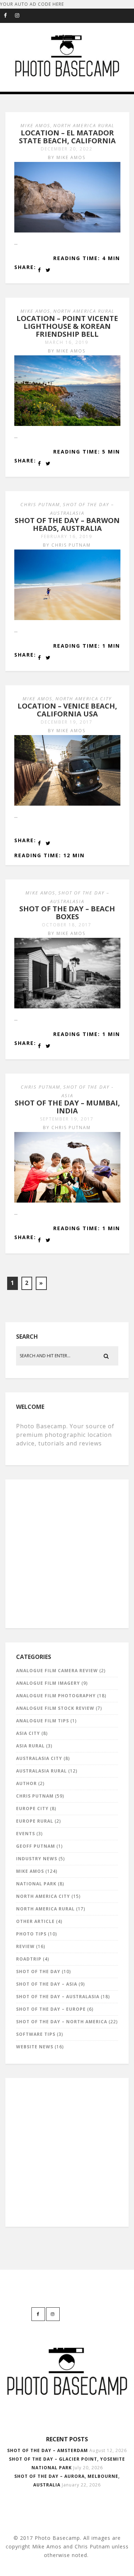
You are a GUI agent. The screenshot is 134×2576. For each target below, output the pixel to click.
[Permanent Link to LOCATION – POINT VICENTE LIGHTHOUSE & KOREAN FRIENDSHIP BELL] (67, 424)
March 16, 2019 (67, 342)
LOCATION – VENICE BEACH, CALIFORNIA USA (67, 710)
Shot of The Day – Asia (47, 1984)
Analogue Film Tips (43, 1721)
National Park (36, 1884)
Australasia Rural (41, 1771)
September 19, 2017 (67, 1119)
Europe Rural (35, 1821)
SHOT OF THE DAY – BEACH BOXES (67, 913)
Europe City (32, 1809)
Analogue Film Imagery (48, 1683)
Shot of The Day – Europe (51, 2009)
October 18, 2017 (67, 925)
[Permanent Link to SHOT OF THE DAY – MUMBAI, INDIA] (67, 1201)
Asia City (28, 1733)
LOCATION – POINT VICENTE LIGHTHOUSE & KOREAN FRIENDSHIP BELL (67, 326)
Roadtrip (29, 1959)
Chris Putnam (40, 504)
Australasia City (39, 1758)
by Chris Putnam (67, 545)
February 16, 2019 (67, 536)
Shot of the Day (38, 1971)
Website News (35, 2047)
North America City (84, 699)
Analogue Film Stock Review (55, 1708)
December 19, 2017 (67, 722)
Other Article (35, 1921)
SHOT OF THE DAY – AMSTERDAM (48, 2450)
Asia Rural (30, 1746)
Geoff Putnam (36, 1846)
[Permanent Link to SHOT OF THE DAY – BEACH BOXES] (67, 1007)
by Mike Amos (67, 157)
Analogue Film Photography (56, 1696)
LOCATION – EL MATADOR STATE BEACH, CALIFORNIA (67, 137)
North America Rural (84, 125)
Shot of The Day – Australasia (58, 1997)
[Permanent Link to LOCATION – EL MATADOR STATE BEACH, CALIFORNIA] (67, 231)
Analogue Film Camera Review (57, 1671)
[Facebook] (9, 16)
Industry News (37, 1859)
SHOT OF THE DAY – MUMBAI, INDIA (67, 1107)
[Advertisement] (67, 1552)
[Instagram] (20, 16)
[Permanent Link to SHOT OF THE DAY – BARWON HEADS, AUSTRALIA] (67, 618)
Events (26, 1834)
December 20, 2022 (67, 149)
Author (26, 1783)
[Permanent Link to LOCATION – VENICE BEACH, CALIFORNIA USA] (67, 804)
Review (25, 1946)
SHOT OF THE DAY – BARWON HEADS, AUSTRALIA (67, 524)
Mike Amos (35, 125)
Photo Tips (31, 1934)
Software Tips (36, 2034)
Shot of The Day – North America (62, 2022)
